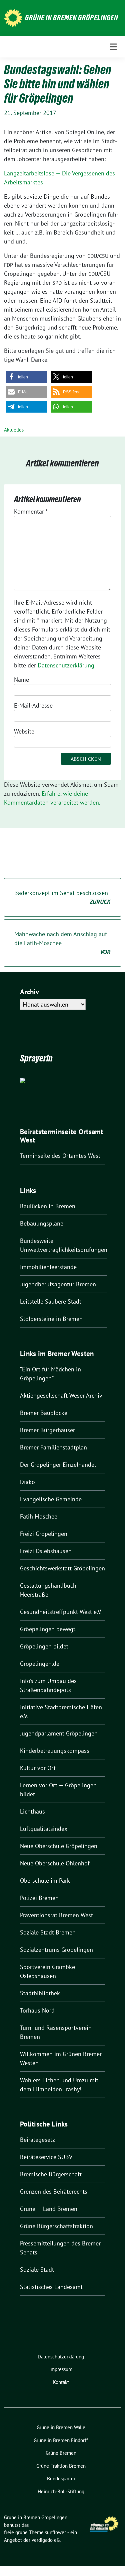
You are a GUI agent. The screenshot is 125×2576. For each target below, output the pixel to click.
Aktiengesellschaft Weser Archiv (61, 1395)
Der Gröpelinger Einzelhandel (58, 1465)
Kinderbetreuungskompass (55, 1751)
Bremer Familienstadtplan (53, 1447)
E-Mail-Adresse (33, 705)
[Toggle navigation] (113, 47)
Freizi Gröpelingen (44, 1534)
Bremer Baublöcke (44, 1413)
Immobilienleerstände (48, 1267)
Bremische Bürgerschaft (51, 2174)
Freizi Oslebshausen (46, 1551)
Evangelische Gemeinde (51, 1499)
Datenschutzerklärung (66, 665)
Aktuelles (14, 430)
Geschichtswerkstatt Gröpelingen (62, 1568)
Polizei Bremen (39, 1898)
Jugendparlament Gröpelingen (59, 1733)
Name (21, 680)
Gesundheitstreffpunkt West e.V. (61, 1612)
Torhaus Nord (37, 2010)
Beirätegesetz (37, 2140)
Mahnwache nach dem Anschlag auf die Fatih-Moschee (62, 943)
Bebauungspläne (42, 1223)
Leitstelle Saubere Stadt (51, 1301)
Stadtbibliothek (40, 1993)
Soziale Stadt (37, 2270)
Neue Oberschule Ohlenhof (55, 1863)
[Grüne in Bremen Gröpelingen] (13, 17)
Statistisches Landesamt (51, 2287)
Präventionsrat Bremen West (56, 1915)
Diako (27, 1482)
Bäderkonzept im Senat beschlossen (62, 897)
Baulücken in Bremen (48, 1206)
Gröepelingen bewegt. (48, 1629)
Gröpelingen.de (40, 1664)
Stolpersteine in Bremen (51, 1319)
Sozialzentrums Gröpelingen (56, 1950)
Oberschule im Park (45, 1881)
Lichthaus (32, 1811)
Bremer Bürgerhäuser (47, 1430)
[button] (26, 377)
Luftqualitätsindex (44, 1829)
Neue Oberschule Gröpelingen (59, 1846)
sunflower (55, 2532)
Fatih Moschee (39, 1516)
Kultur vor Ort (38, 1768)
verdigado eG (46, 2540)
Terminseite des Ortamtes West (60, 1156)
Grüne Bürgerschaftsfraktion (56, 2226)
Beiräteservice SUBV (46, 2157)
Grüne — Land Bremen (49, 2209)
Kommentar (31, 511)
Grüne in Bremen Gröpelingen (71, 18)
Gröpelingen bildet (44, 1646)
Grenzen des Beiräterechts (54, 2191)
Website (24, 731)
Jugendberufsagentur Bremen (58, 1284)
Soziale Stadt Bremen (48, 1932)
